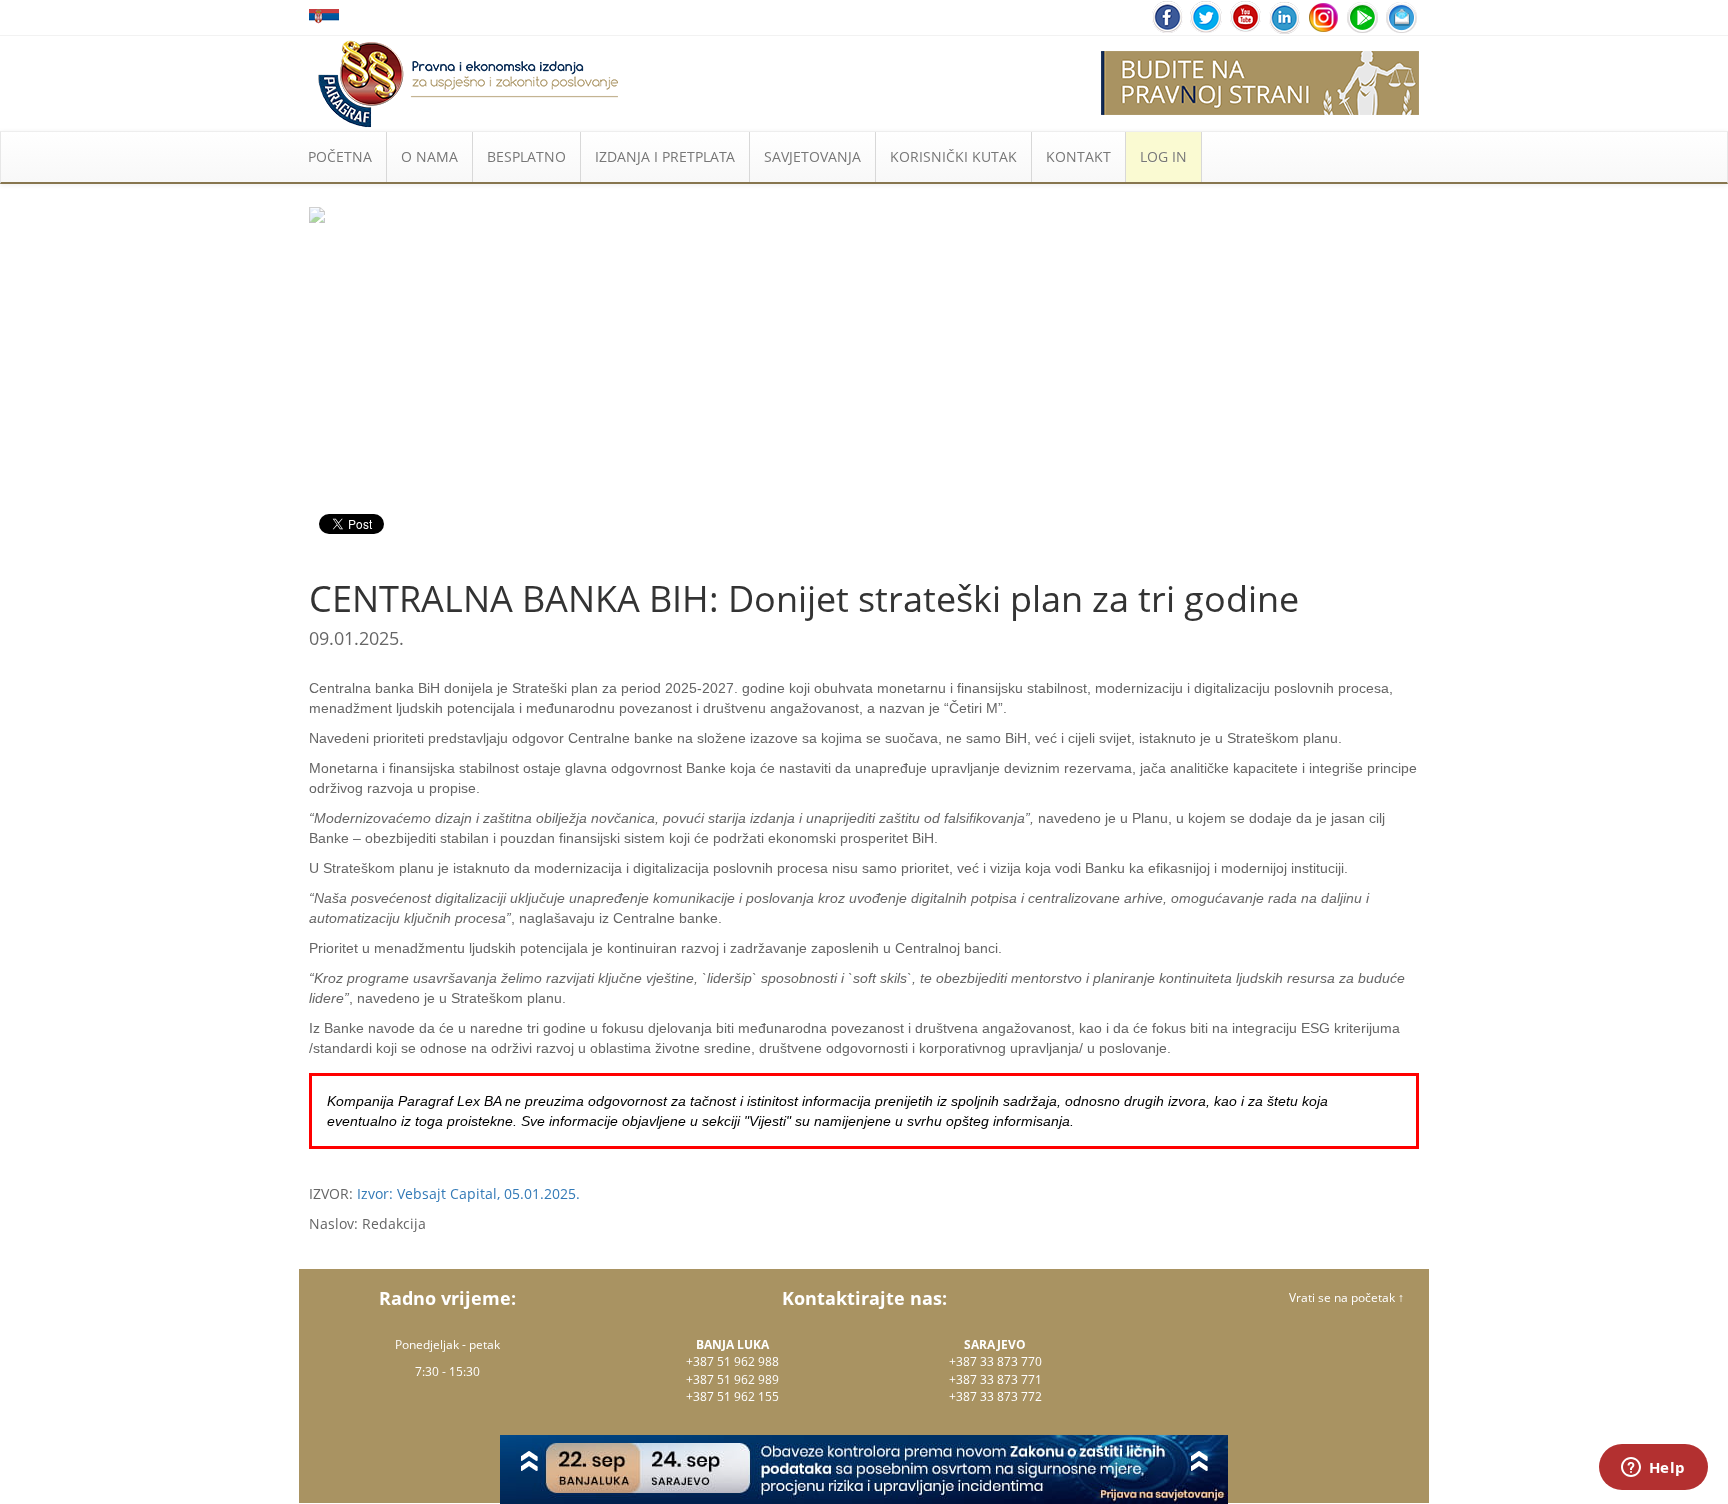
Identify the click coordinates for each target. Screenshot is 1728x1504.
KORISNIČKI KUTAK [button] (953, 156)
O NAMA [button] (429, 156)
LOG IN (1163, 156)
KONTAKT (1078, 156)
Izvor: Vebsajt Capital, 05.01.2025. (468, 1193)
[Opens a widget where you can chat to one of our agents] (1653, 1469)
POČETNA (340, 156)
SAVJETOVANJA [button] (812, 156)
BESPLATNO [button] (526, 156)
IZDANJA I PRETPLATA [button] (665, 156)
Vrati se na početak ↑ (1346, 1297)
